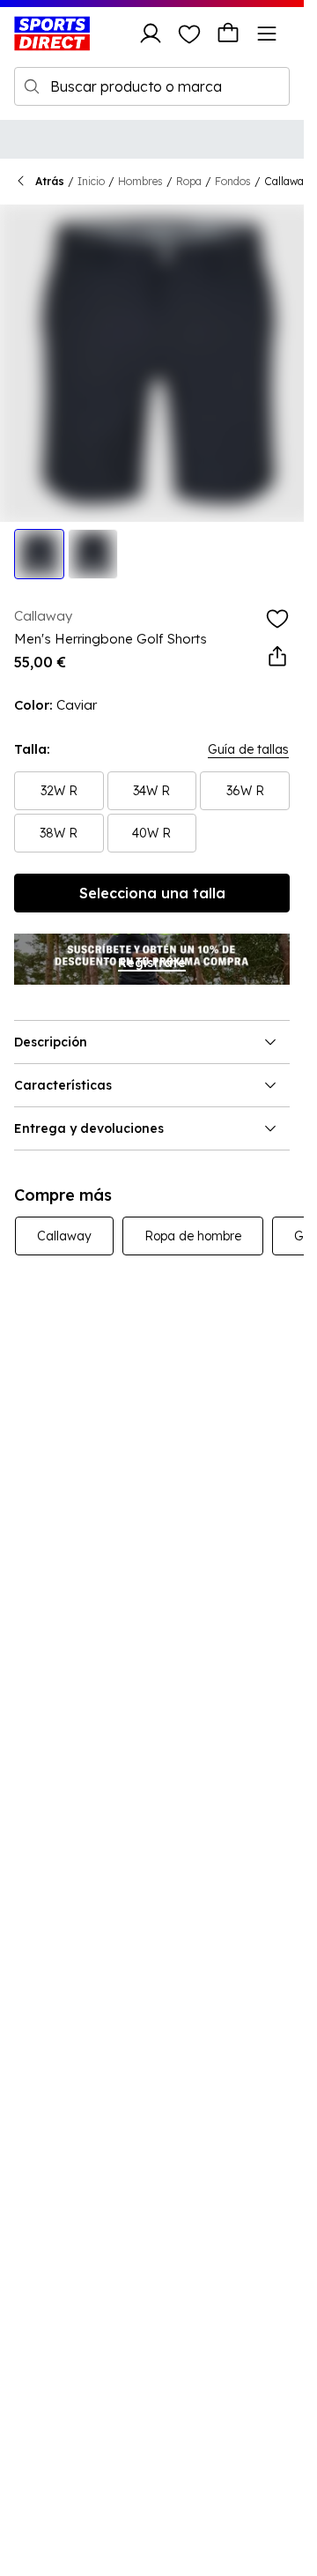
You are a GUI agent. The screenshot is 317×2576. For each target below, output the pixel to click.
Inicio (91, 181)
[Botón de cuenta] (151, 34)
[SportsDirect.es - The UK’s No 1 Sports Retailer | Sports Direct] (52, 34)
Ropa (189, 181)
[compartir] (277, 657)
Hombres (140, 181)
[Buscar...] (32, 86)
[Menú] (267, 34)
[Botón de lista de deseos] (189, 34)
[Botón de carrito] (228, 34)
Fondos (233, 181)
